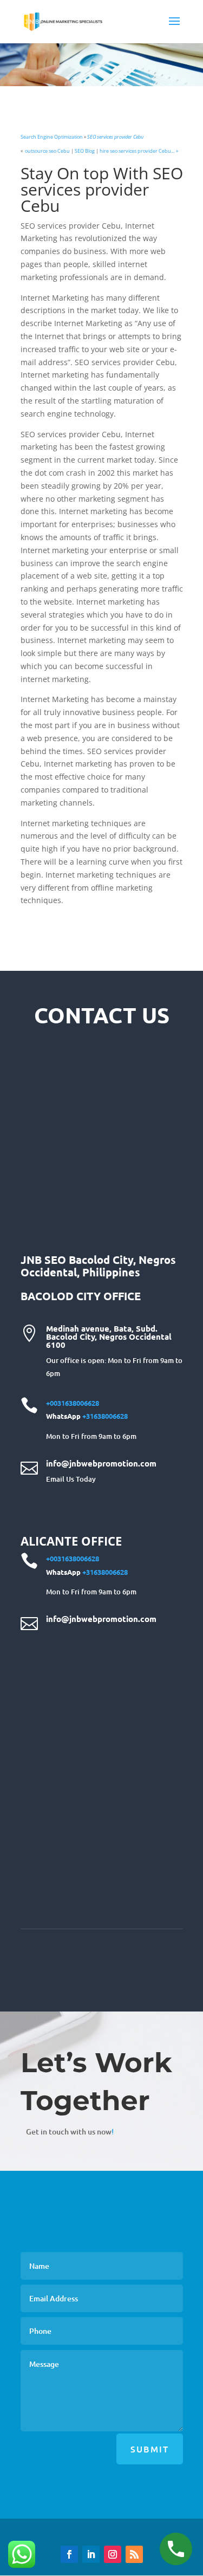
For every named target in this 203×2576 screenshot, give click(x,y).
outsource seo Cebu (47, 151)
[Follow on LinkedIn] (91, 2554)
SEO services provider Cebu (115, 137)
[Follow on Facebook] (69, 2554)
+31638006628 (105, 1416)
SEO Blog (85, 151)
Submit (150, 2449)
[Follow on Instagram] (113, 2554)
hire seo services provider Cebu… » (139, 151)
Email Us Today (71, 1479)
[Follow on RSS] (134, 2554)
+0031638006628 (73, 1403)
